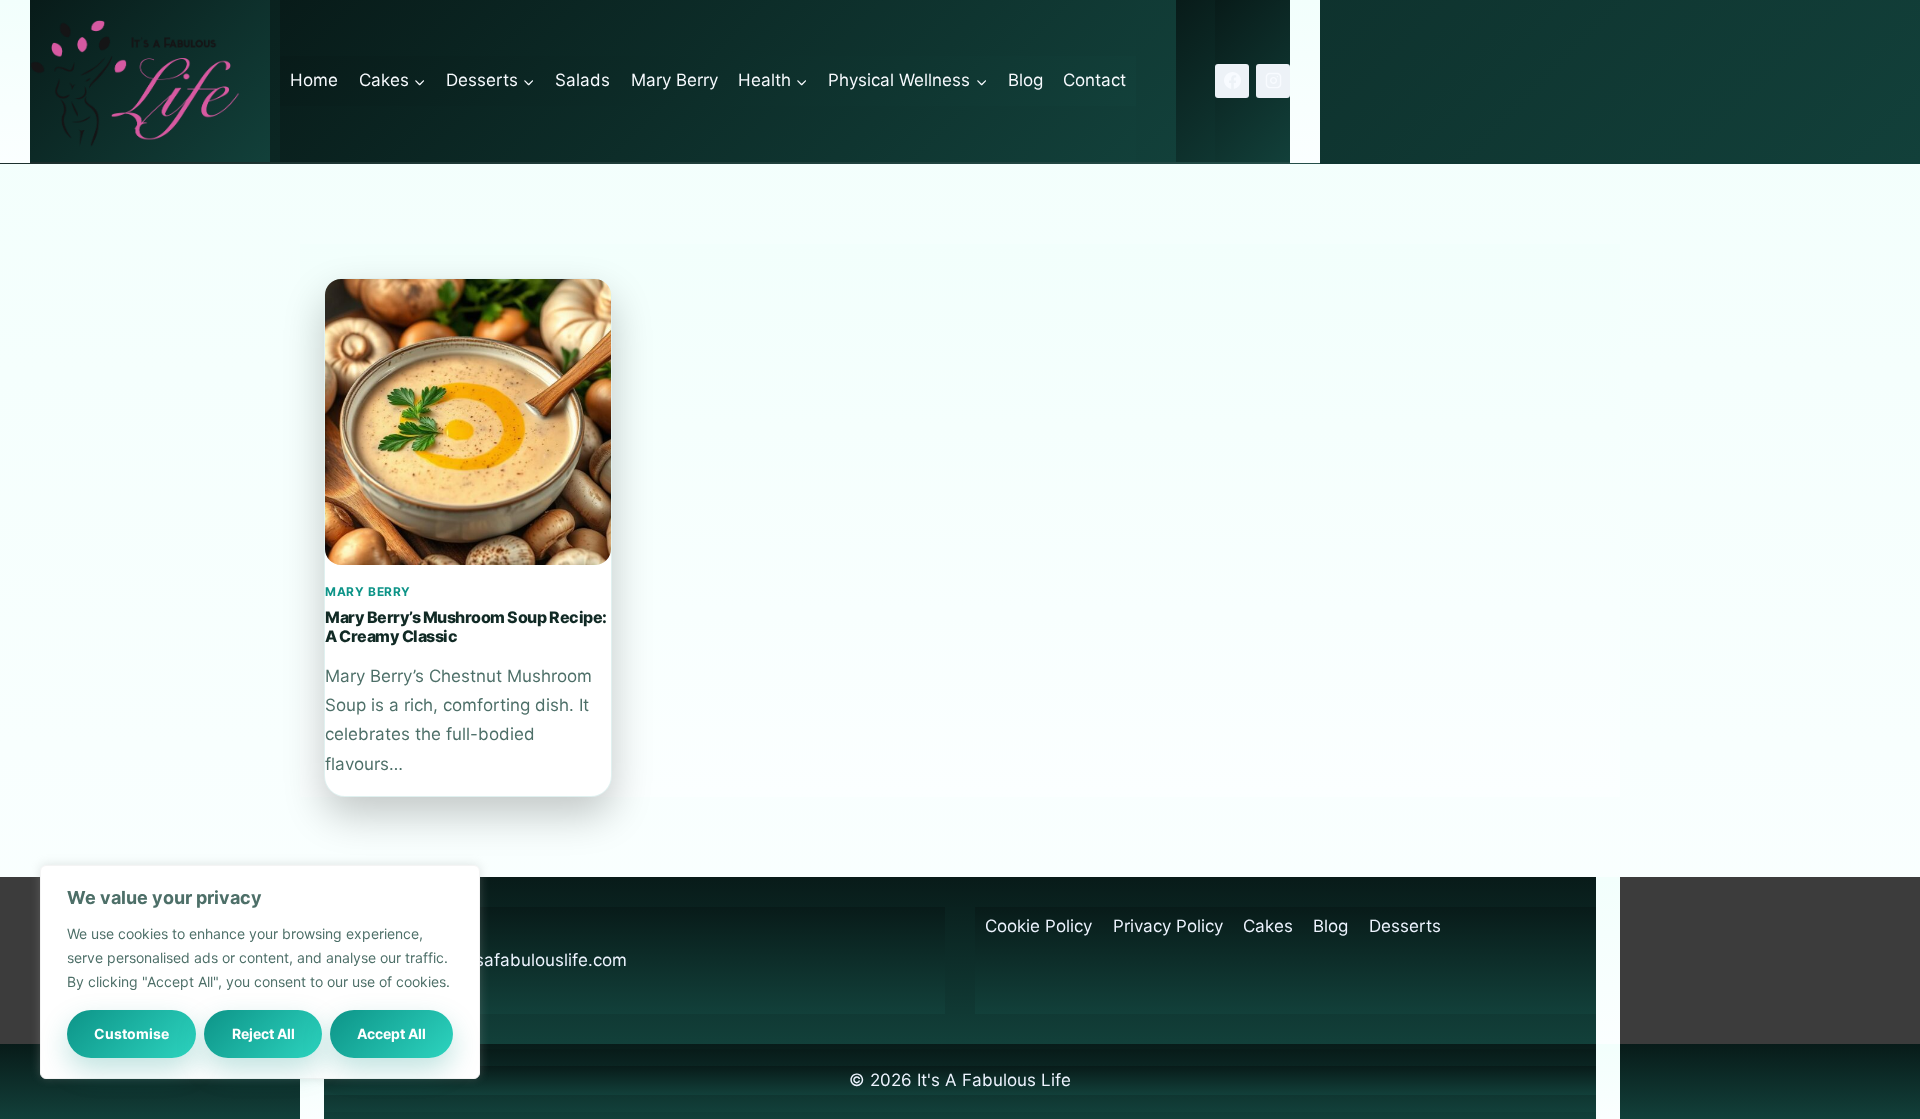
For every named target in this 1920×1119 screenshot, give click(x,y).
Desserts (1405, 926)
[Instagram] (1273, 81)
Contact (1094, 80)
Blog (1025, 80)
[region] (260, 972)
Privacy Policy (1168, 926)
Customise (131, 1033)
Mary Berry (674, 80)
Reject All (263, 1033)
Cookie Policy (1038, 926)
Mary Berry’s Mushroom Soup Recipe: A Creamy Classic (466, 626)
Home (314, 80)
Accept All (391, 1033)
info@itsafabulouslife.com (523, 960)
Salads (582, 80)
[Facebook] (1232, 81)
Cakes (1268, 926)
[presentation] (468, 422)
